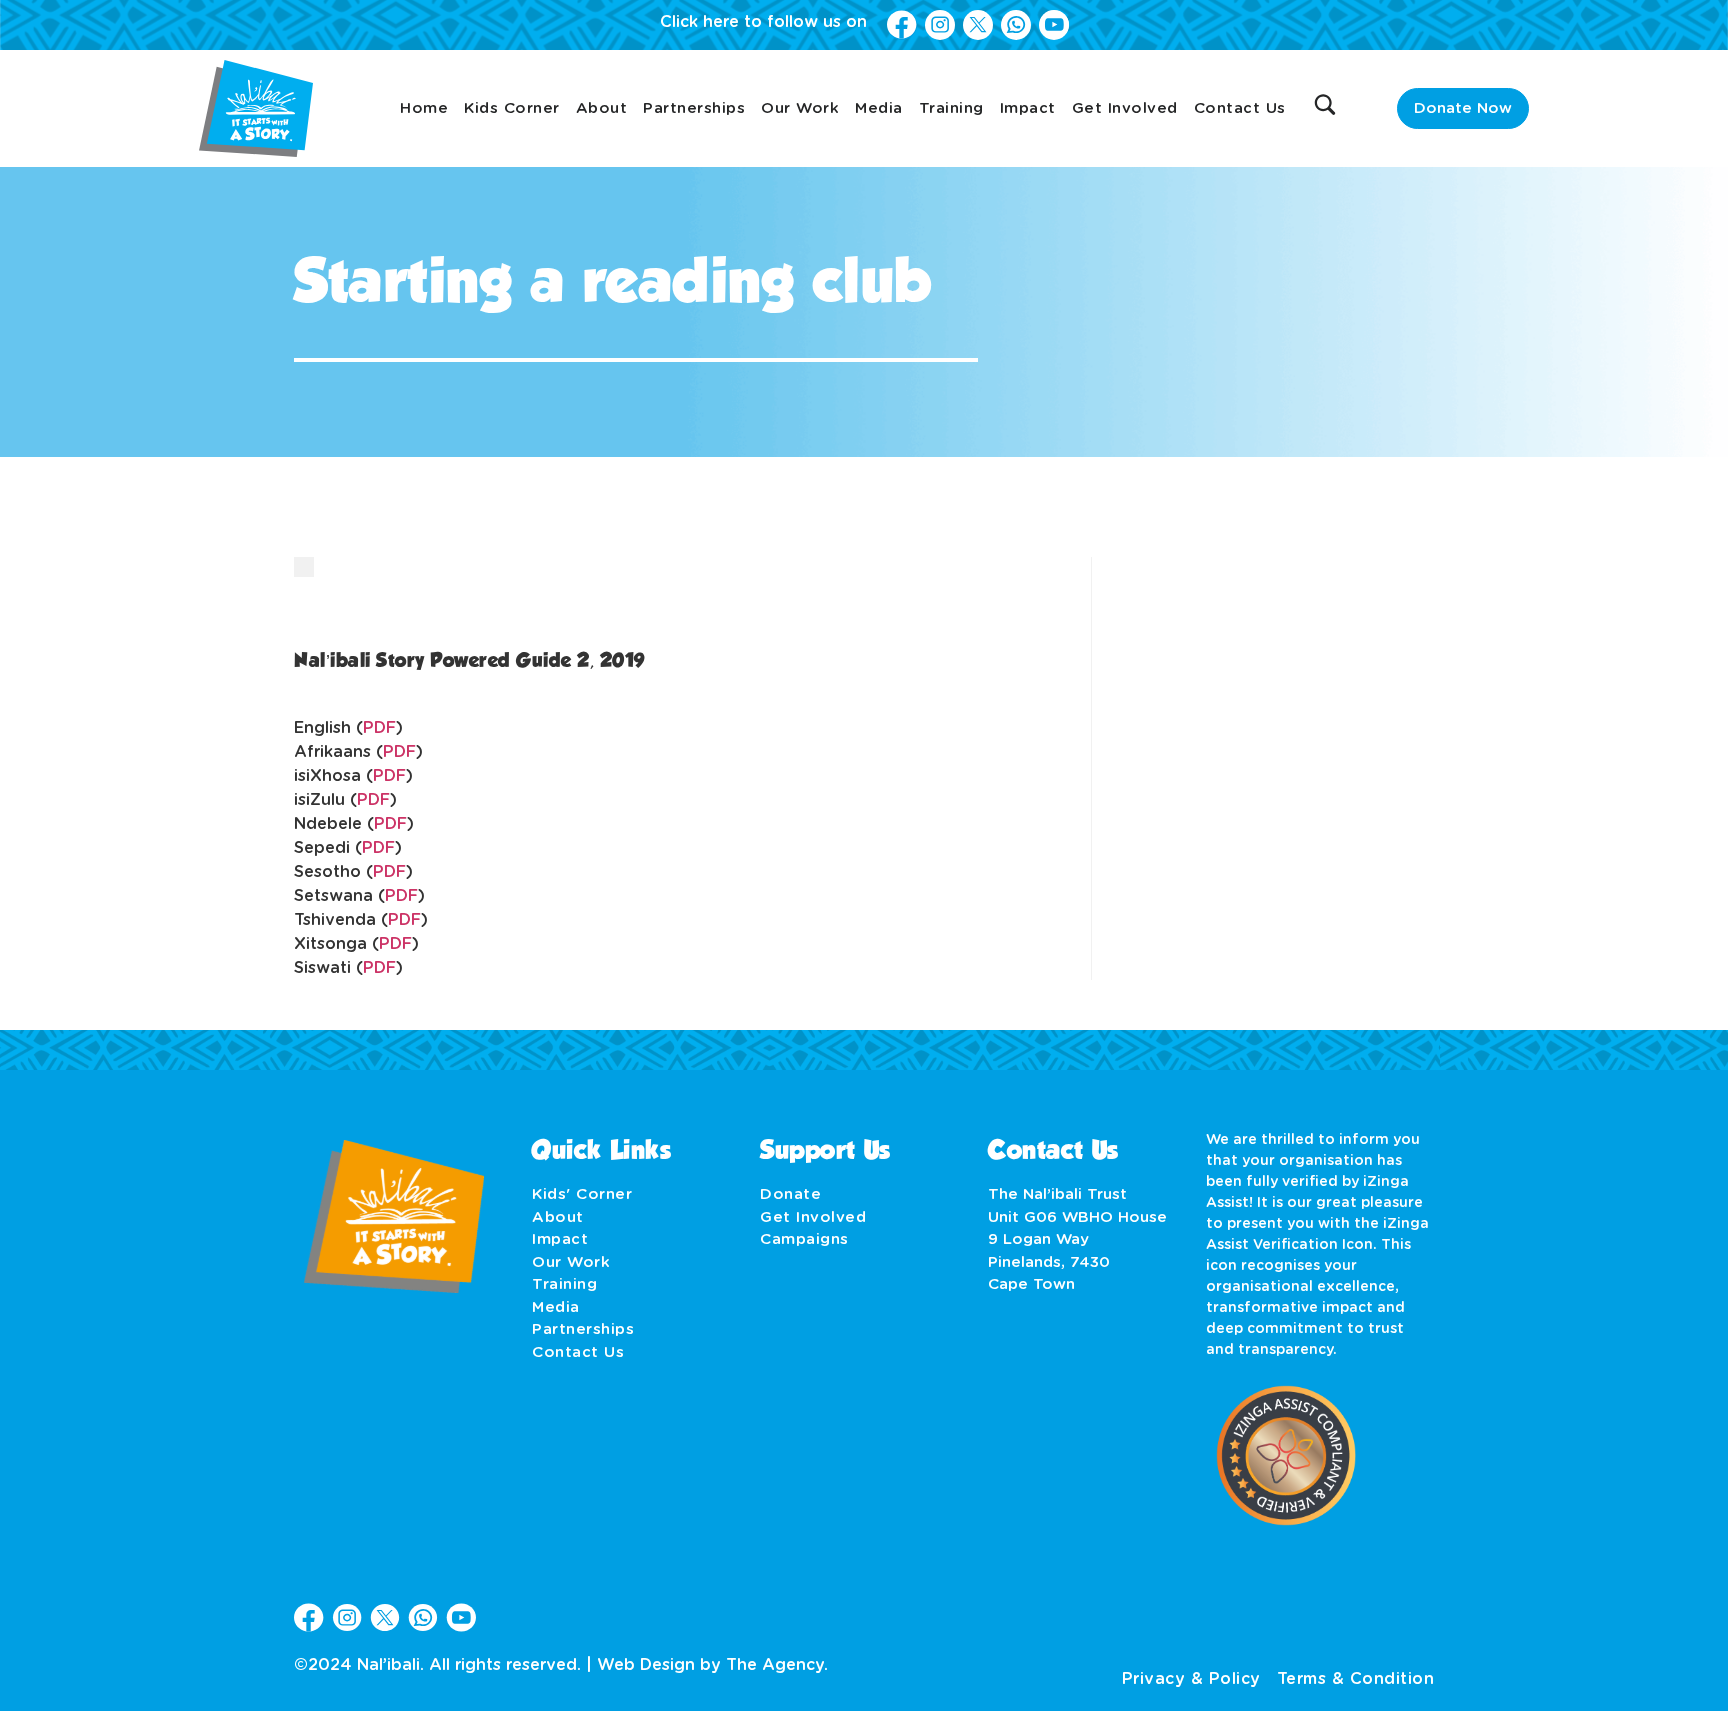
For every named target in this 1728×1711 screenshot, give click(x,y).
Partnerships (694, 108)
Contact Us (1240, 108)
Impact (1028, 108)
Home (424, 108)
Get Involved (1125, 108)
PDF (379, 728)
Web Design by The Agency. (712, 1665)
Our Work (800, 108)
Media (879, 108)
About (602, 108)
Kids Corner (512, 108)
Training (951, 108)
